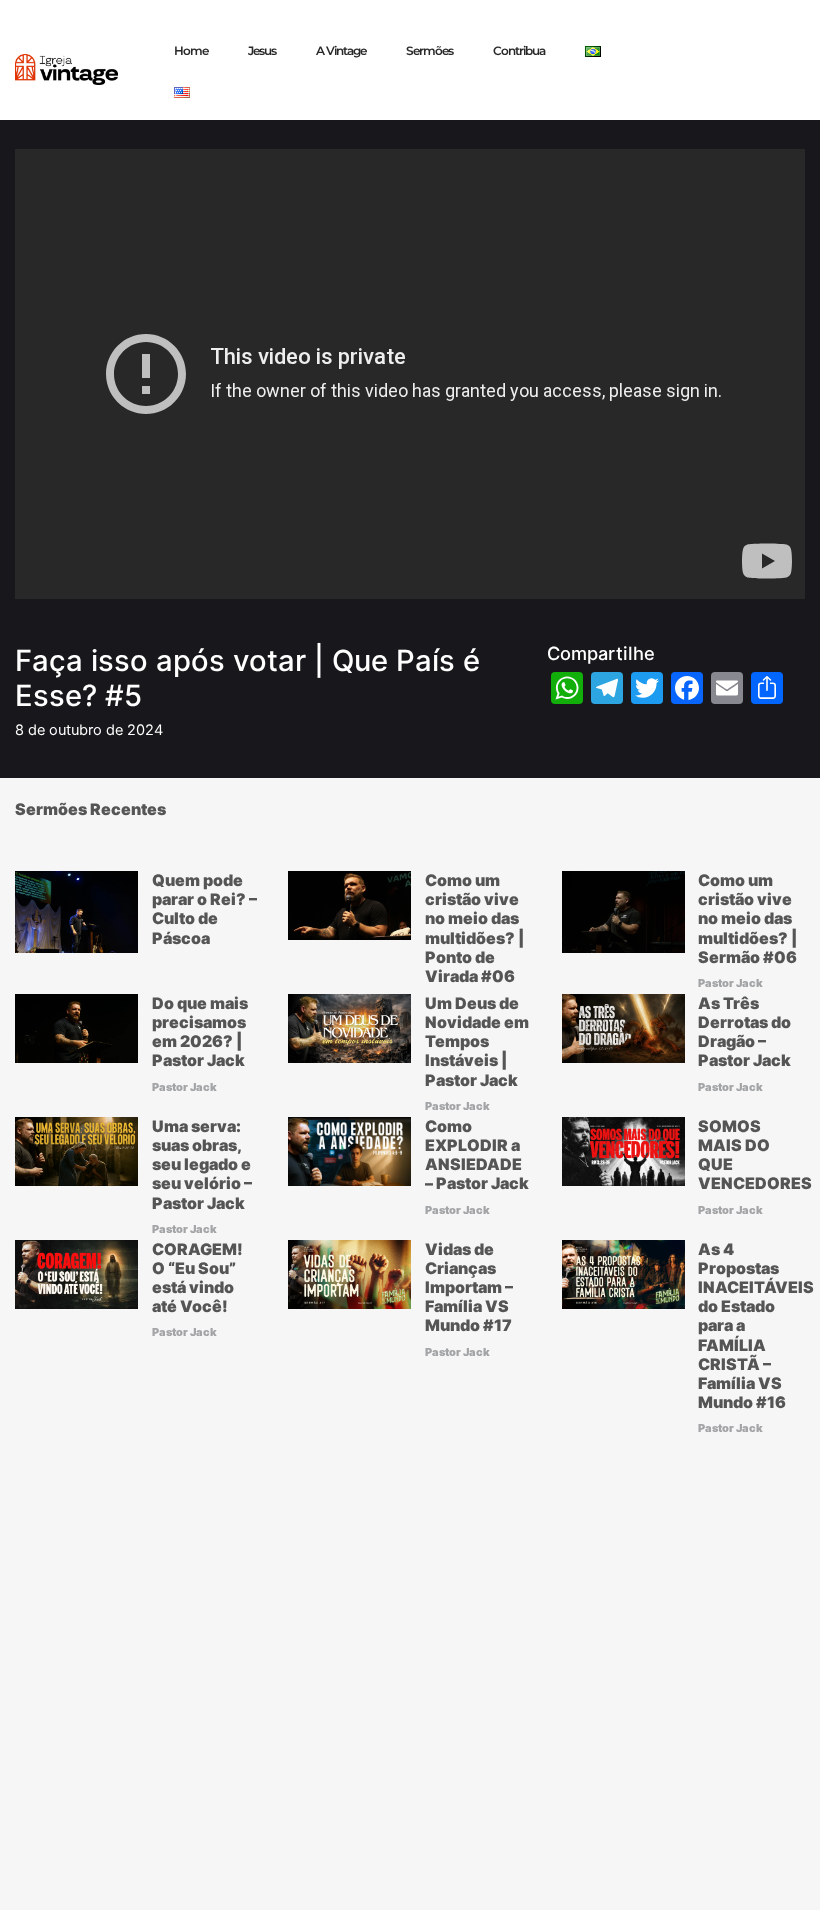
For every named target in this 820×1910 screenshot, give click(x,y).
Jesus (262, 50)
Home (191, 50)
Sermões (429, 50)
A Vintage (341, 50)
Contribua (519, 50)
